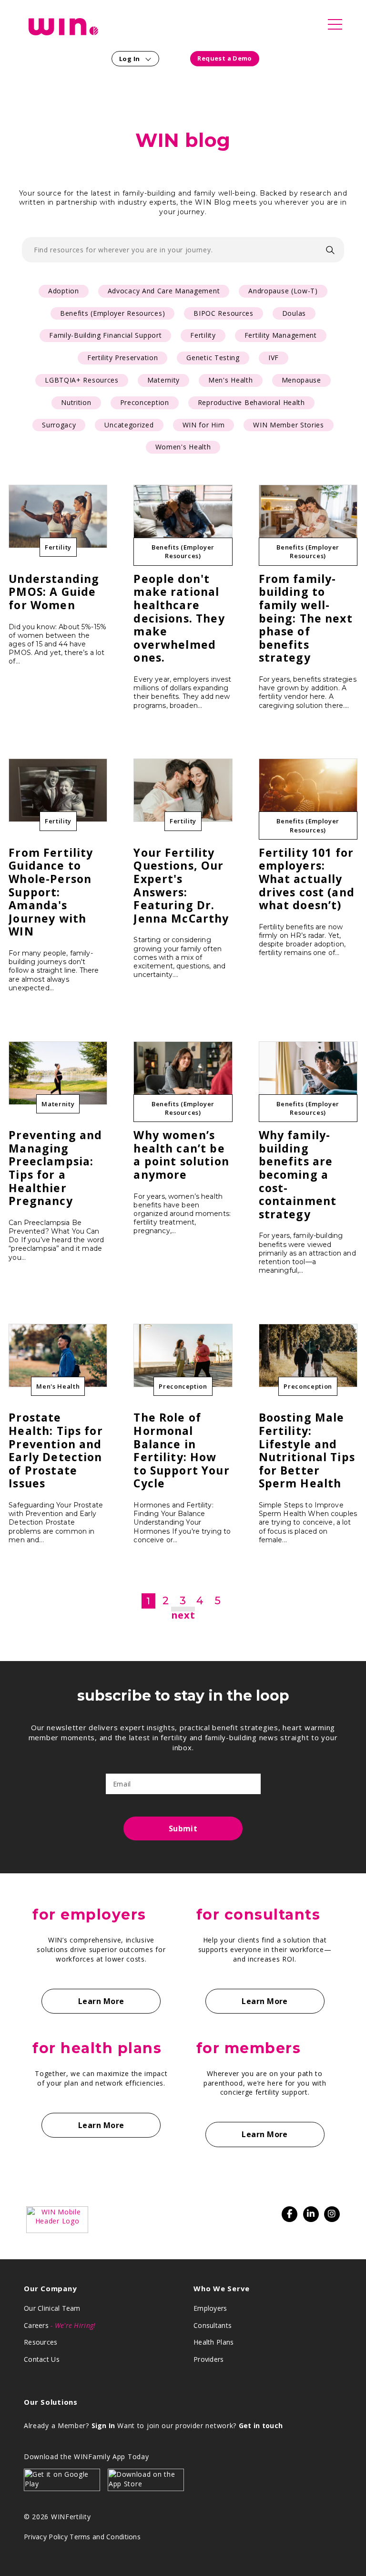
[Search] (330, 250)
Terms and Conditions (105, 2537)
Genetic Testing (213, 358)
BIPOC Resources (224, 313)
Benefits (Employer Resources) (112, 313)
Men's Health (230, 380)
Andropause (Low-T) (283, 291)
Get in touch (261, 2425)
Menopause (301, 380)
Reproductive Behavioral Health (251, 402)
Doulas (294, 313)
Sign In (103, 2425)
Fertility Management (281, 335)
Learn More (101, 2001)
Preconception (145, 402)
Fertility (203, 335)
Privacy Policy (46, 2537)
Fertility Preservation (122, 358)
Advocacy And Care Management (164, 291)
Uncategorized (129, 425)
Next (183, 1615)
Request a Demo (224, 58)
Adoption (64, 291)
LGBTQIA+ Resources (82, 380)
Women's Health (183, 447)
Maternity (163, 380)
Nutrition (76, 402)
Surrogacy (59, 425)
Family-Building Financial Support (105, 335)
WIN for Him (204, 425)
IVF (274, 358)
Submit (183, 1828)
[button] (335, 28)
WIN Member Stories (289, 425)
